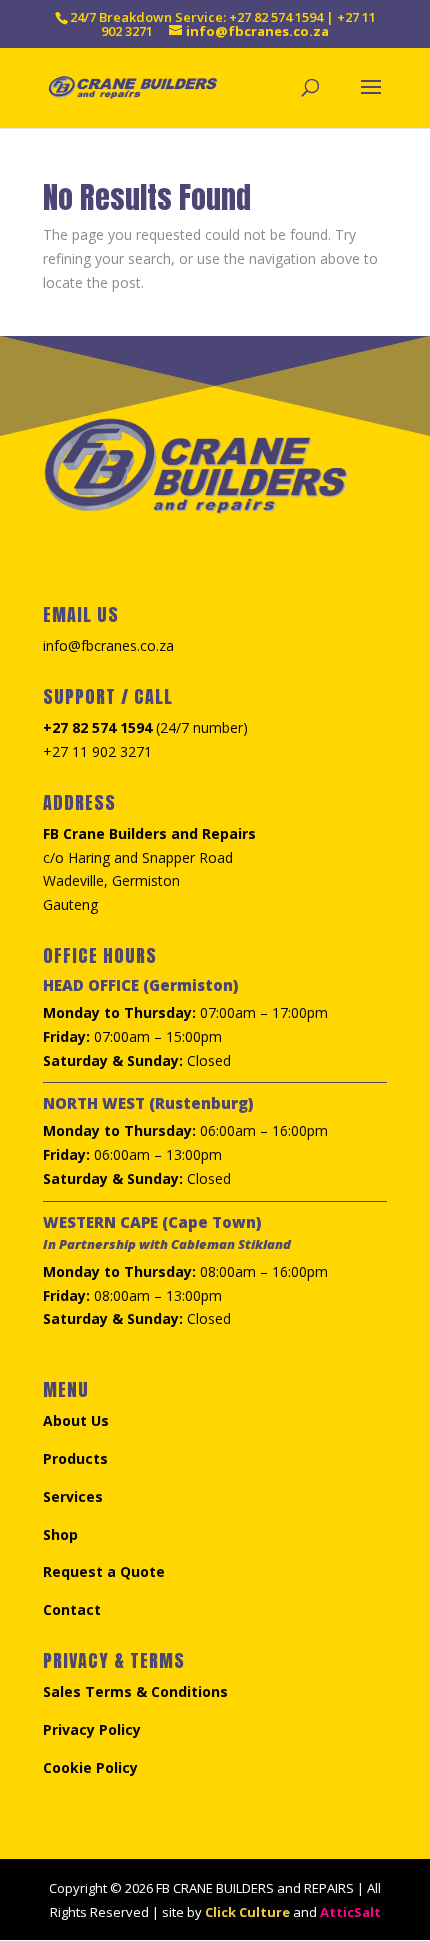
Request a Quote (104, 1571)
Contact (72, 1609)
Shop (60, 1534)
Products (75, 1458)
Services (73, 1496)
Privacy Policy (92, 1729)
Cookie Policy (90, 1767)
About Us (76, 1420)
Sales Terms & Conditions (135, 1691)
